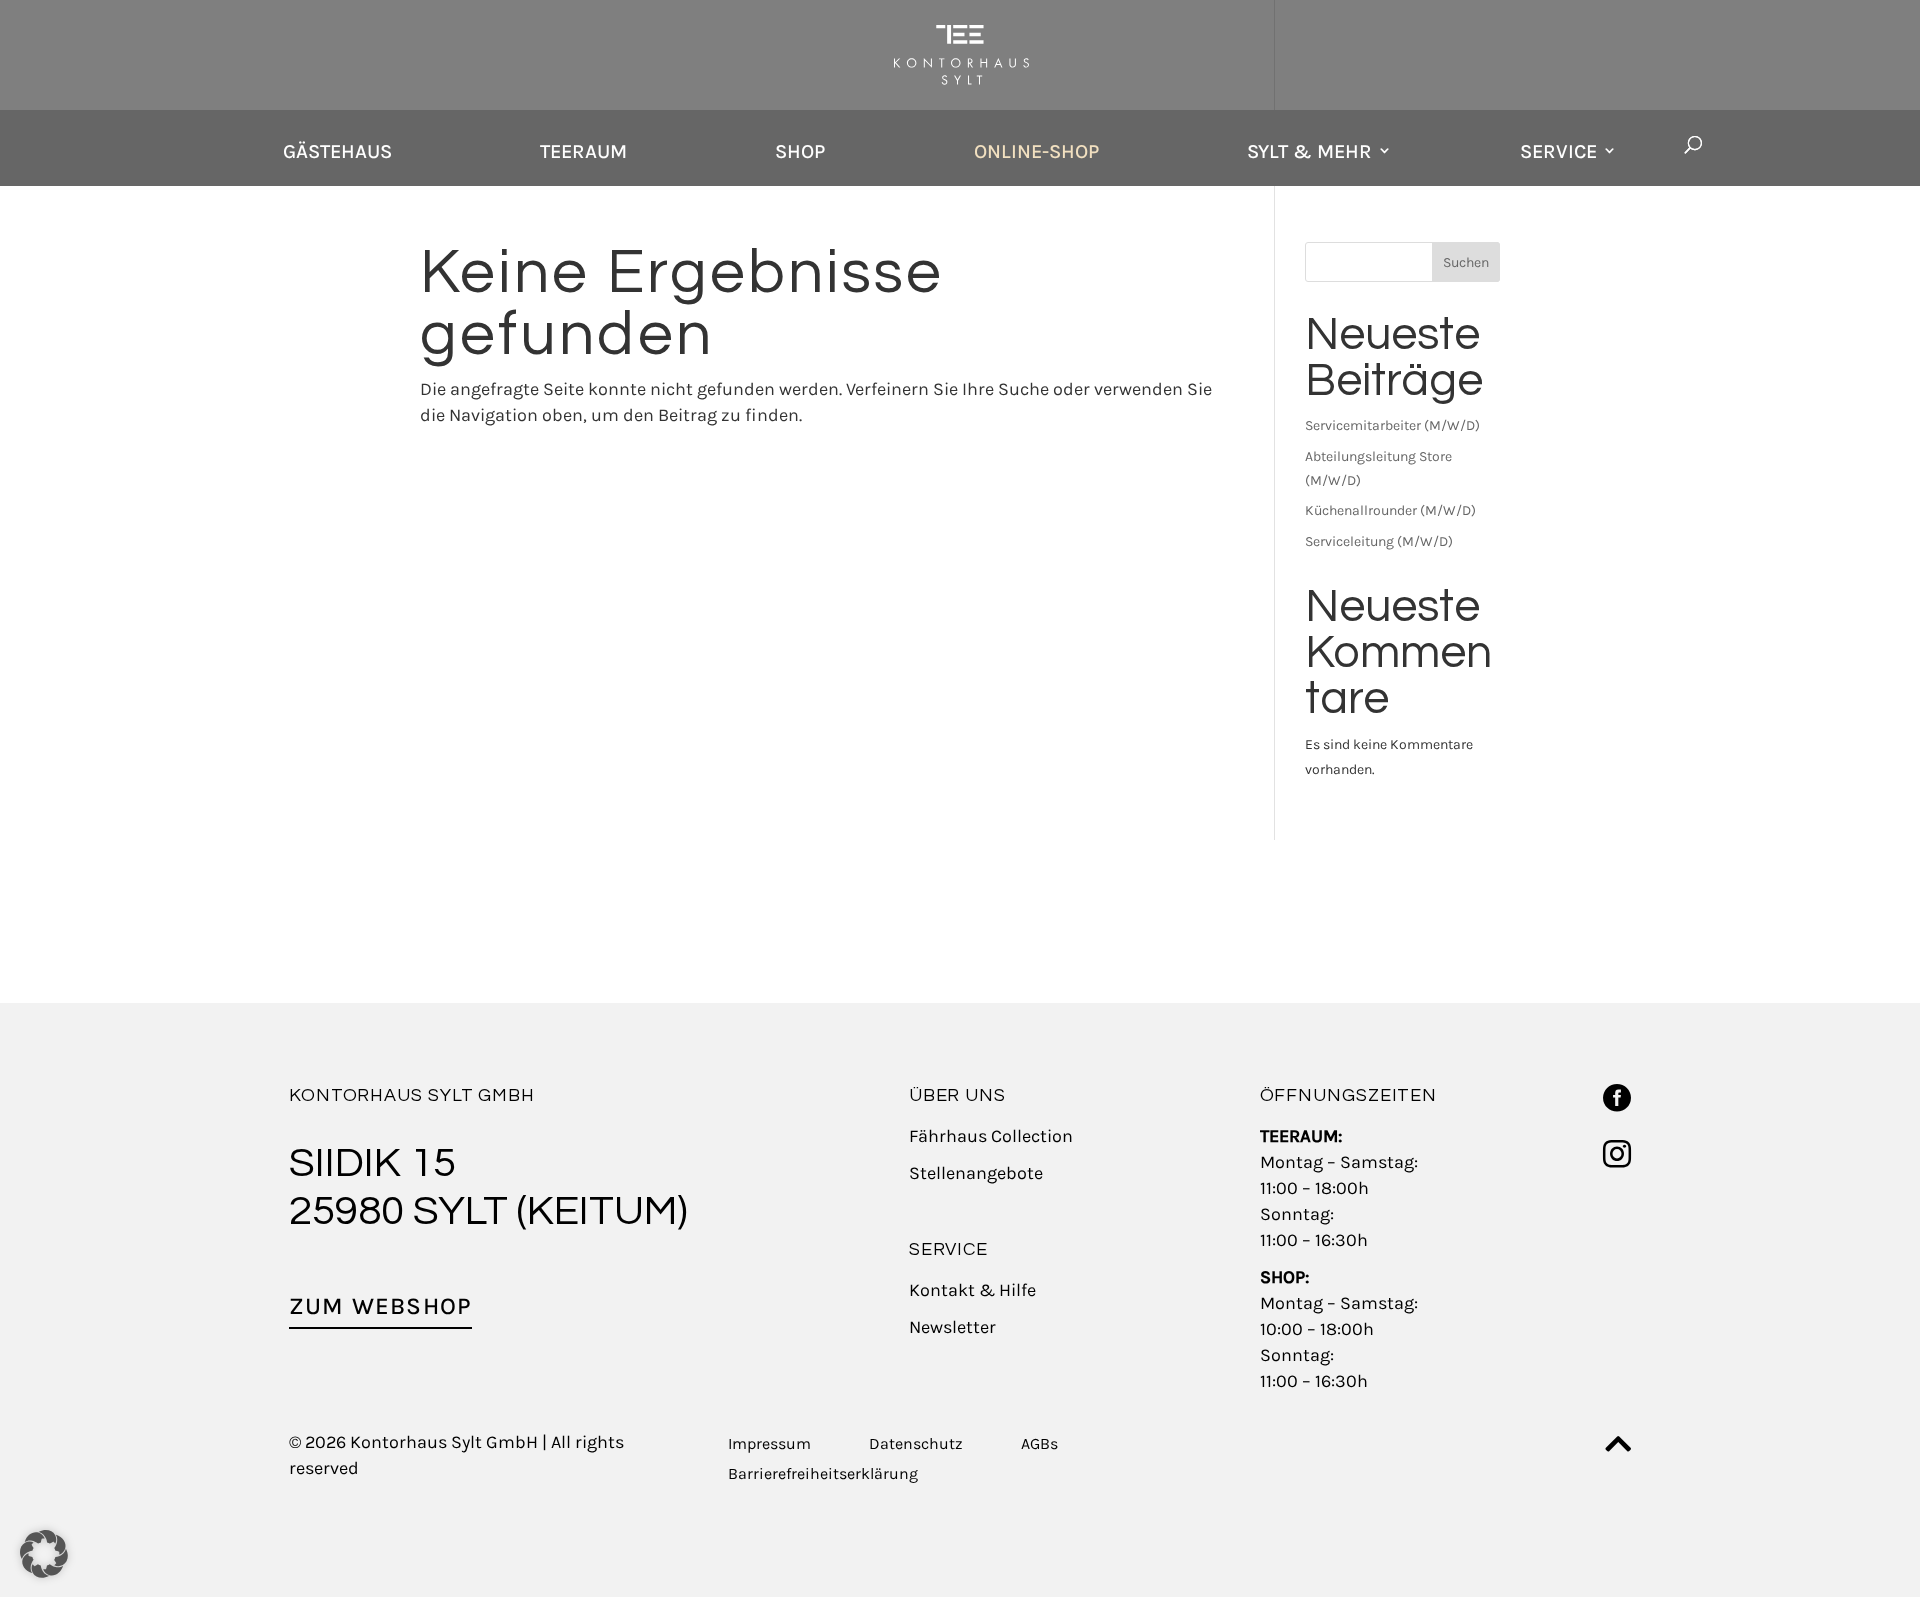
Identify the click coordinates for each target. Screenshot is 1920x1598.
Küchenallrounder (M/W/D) (1390, 510)
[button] (44, 1554)
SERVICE (1558, 151)
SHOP (800, 151)
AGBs (1039, 1445)
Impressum (769, 1445)
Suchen (1466, 262)
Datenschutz (916, 1445)
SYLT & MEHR (1309, 151)
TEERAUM (583, 151)
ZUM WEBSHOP (380, 1306)
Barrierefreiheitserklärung (823, 1475)
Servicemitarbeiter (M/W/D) (1392, 425)
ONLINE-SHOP (1036, 151)
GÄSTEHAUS (337, 151)
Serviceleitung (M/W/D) (1379, 541)
